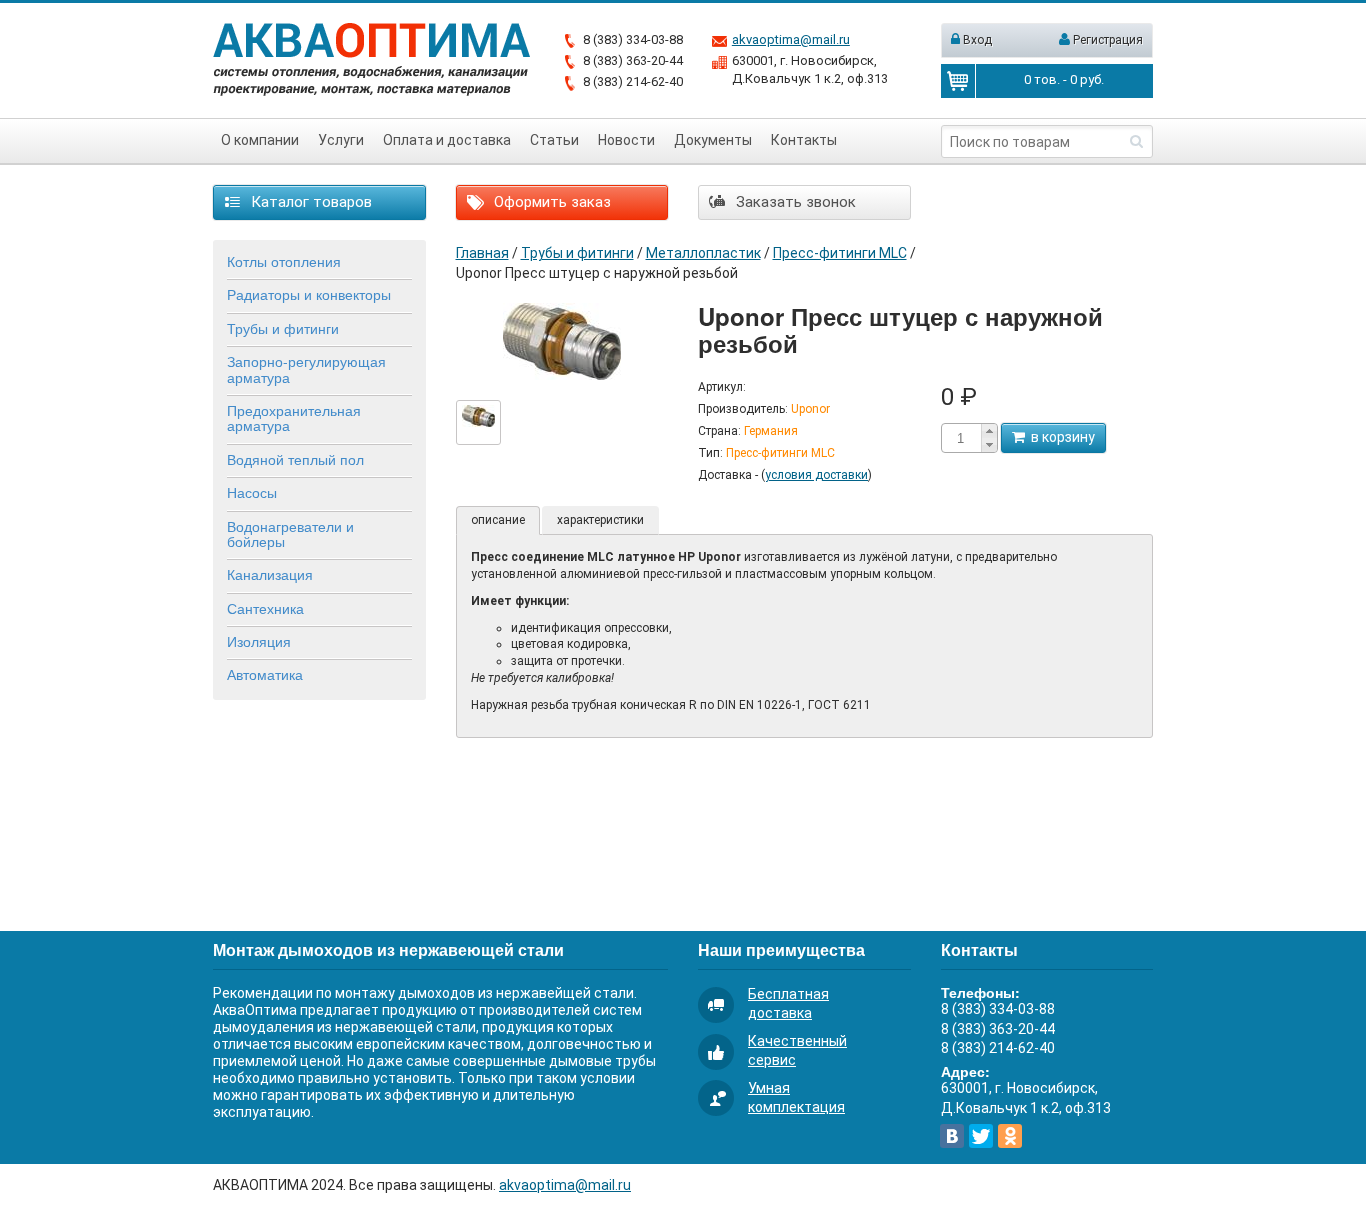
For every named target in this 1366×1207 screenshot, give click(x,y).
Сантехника (265, 608)
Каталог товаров (309, 202)
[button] (989, 431)
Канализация (270, 574)
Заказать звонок (794, 202)
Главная (482, 253)
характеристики (600, 520)
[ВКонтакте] (952, 1136)
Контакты (804, 140)
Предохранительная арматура (294, 417)
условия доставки (816, 475)
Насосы (252, 492)
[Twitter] (981, 1136)
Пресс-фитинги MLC (840, 253)
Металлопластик (703, 253)
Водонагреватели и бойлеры (290, 533)
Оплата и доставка (447, 140)
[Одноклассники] (1010, 1136)
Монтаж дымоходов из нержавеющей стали (388, 949)
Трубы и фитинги (283, 328)
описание (498, 520)
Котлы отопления (284, 261)
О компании (260, 140)
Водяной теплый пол (295, 459)
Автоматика (265, 674)
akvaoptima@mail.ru (791, 39)
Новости (626, 140)
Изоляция (259, 641)
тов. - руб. (1064, 79)
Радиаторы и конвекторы (309, 294)
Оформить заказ (550, 202)
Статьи (554, 140)
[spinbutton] (961, 438)
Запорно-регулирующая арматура (306, 368)
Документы (713, 140)
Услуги (341, 140)
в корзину (1060, 437)
